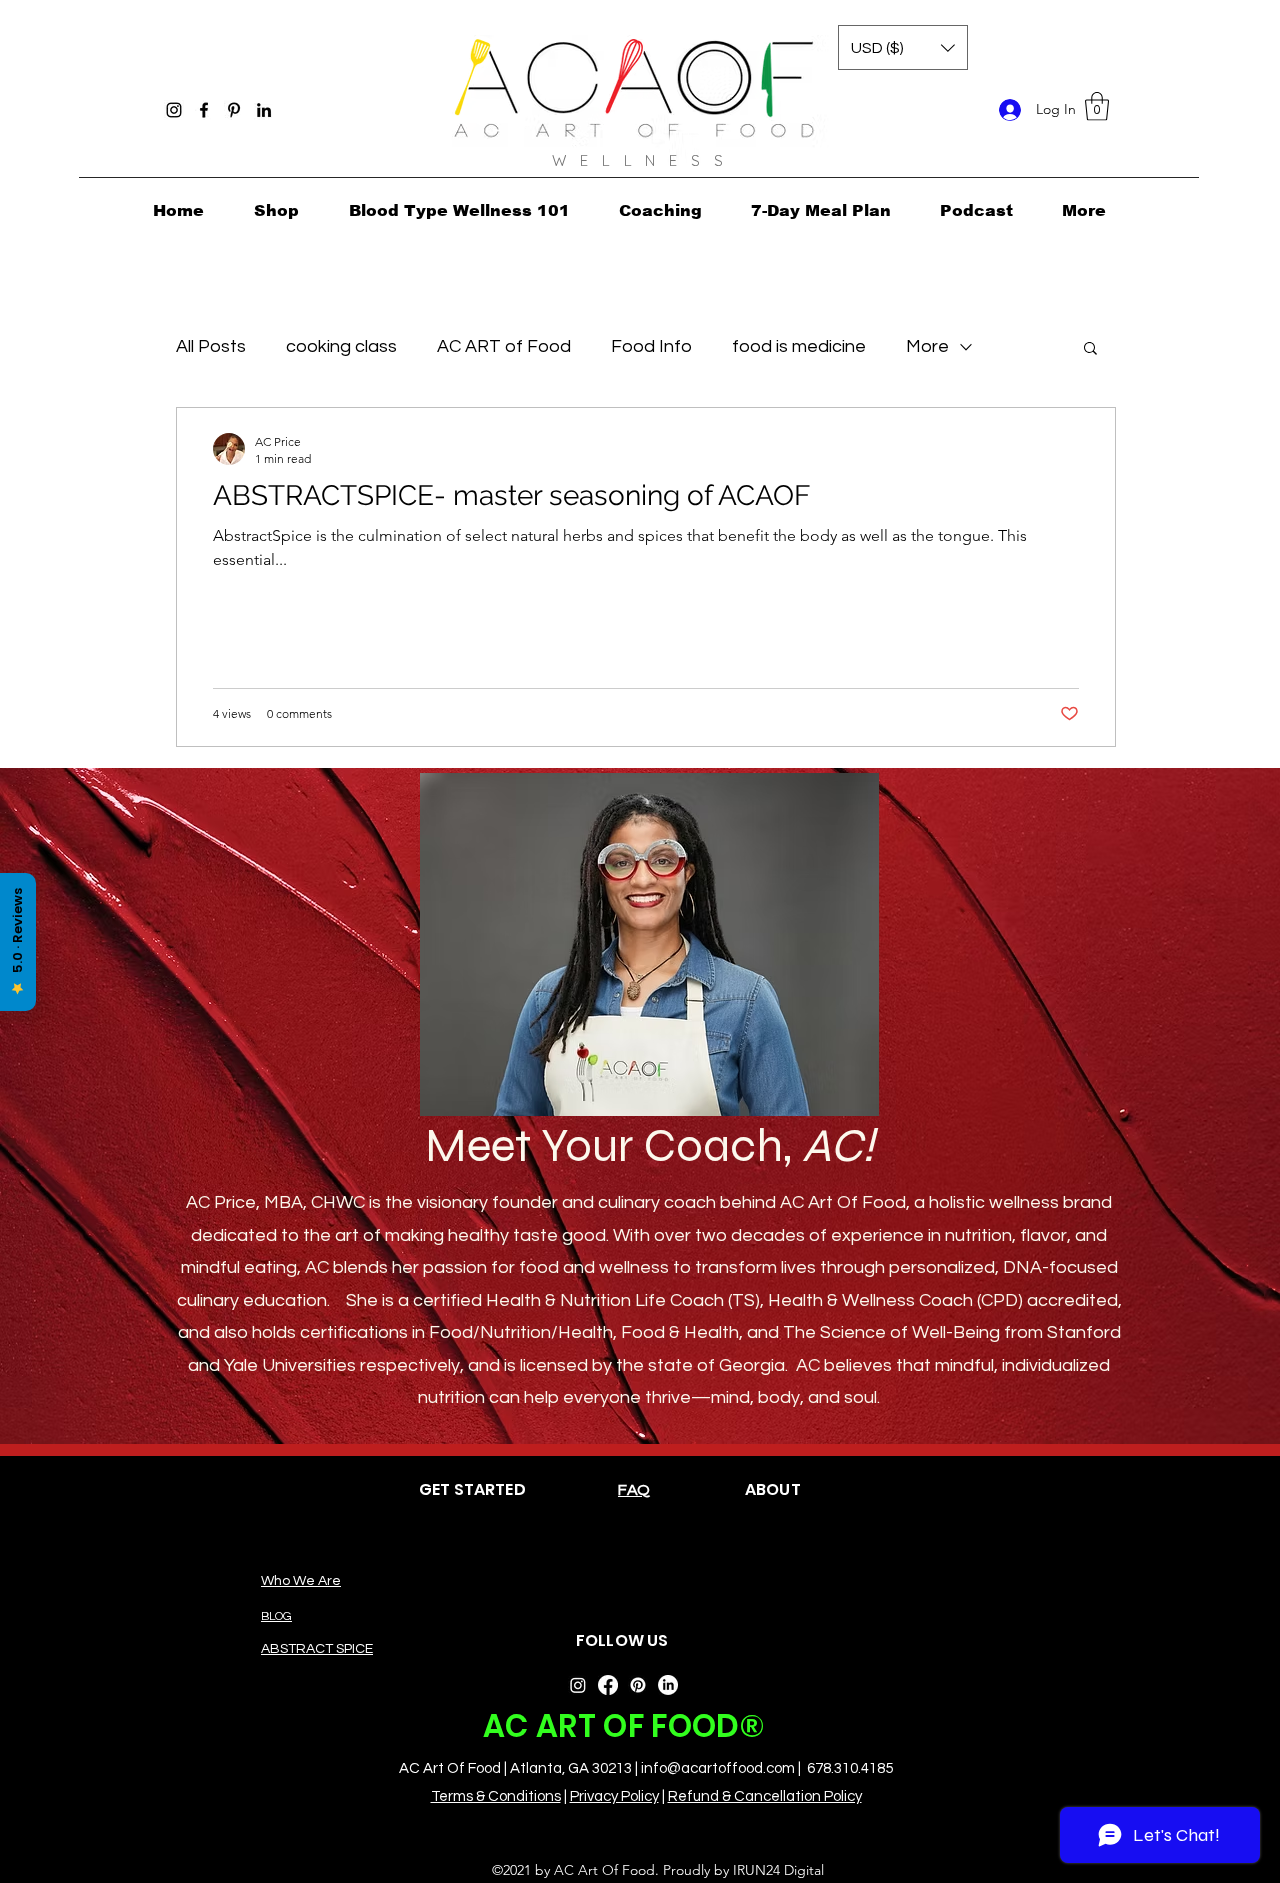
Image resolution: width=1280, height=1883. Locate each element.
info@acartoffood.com (718, 1768)
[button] (1097, 106)
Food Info (651, 346)
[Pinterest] (234, 110)
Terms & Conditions (496, 1796)
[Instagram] (174, 110)
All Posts (211, 346)
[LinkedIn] (264, 110)
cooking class (341, 346)
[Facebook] (204, 110)
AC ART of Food (504, 346)
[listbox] (903, 47)
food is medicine (799, 346)
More (927, 346)
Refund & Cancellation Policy (765, 1796)
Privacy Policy (614, 1796)
